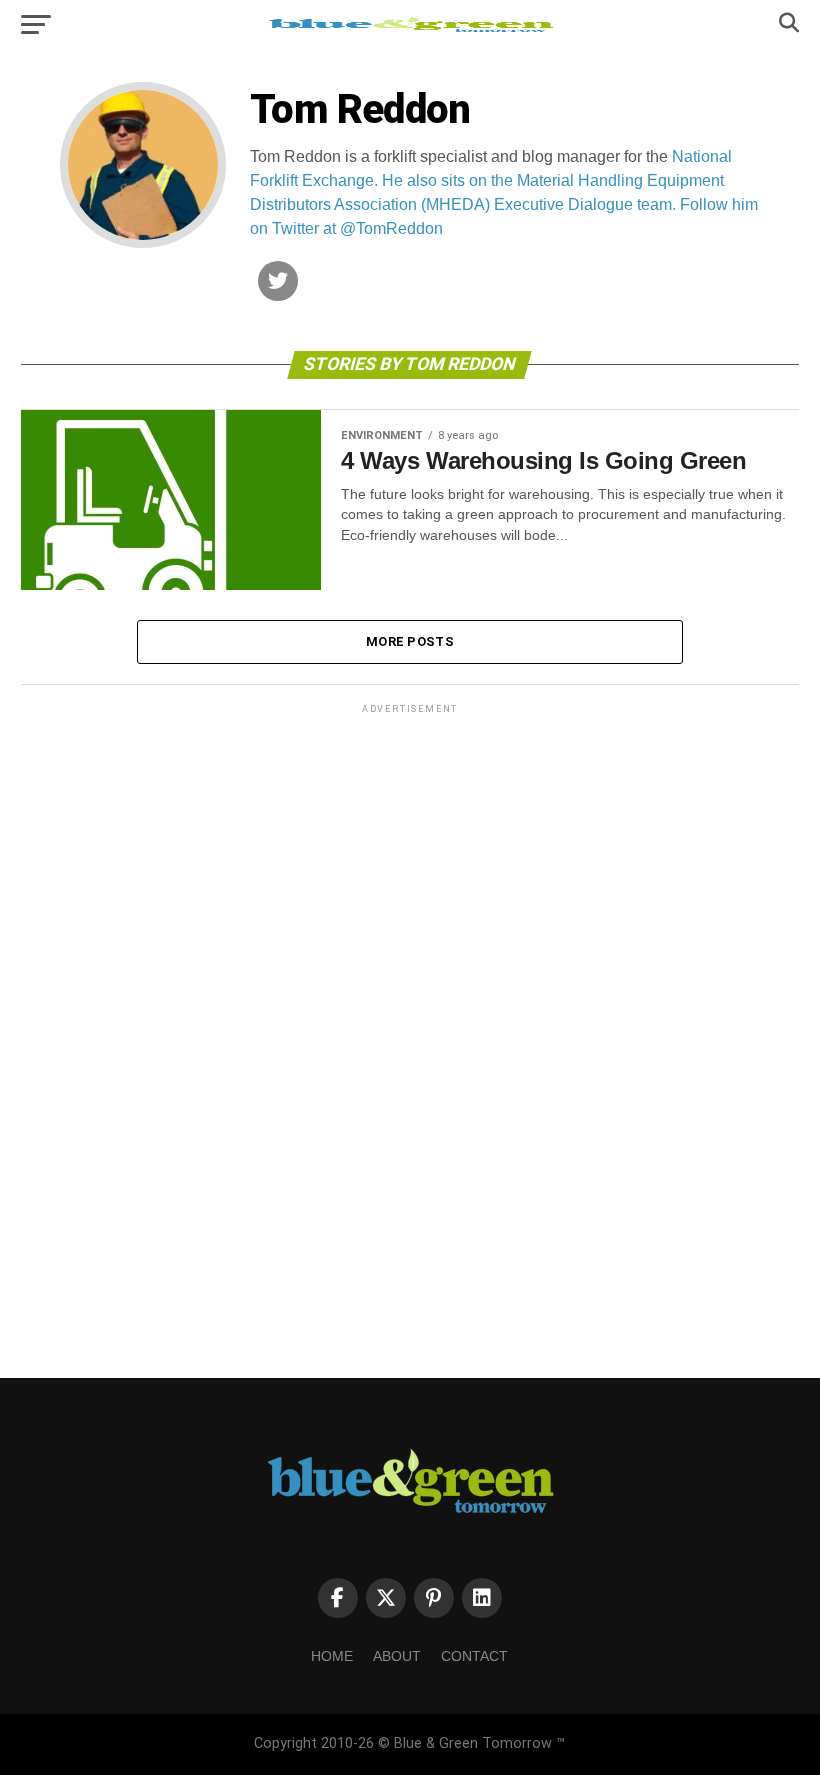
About (397, 1656)
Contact (474, 1656)
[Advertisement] (410, 1018)
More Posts (410, 641)
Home (332, 1656)
